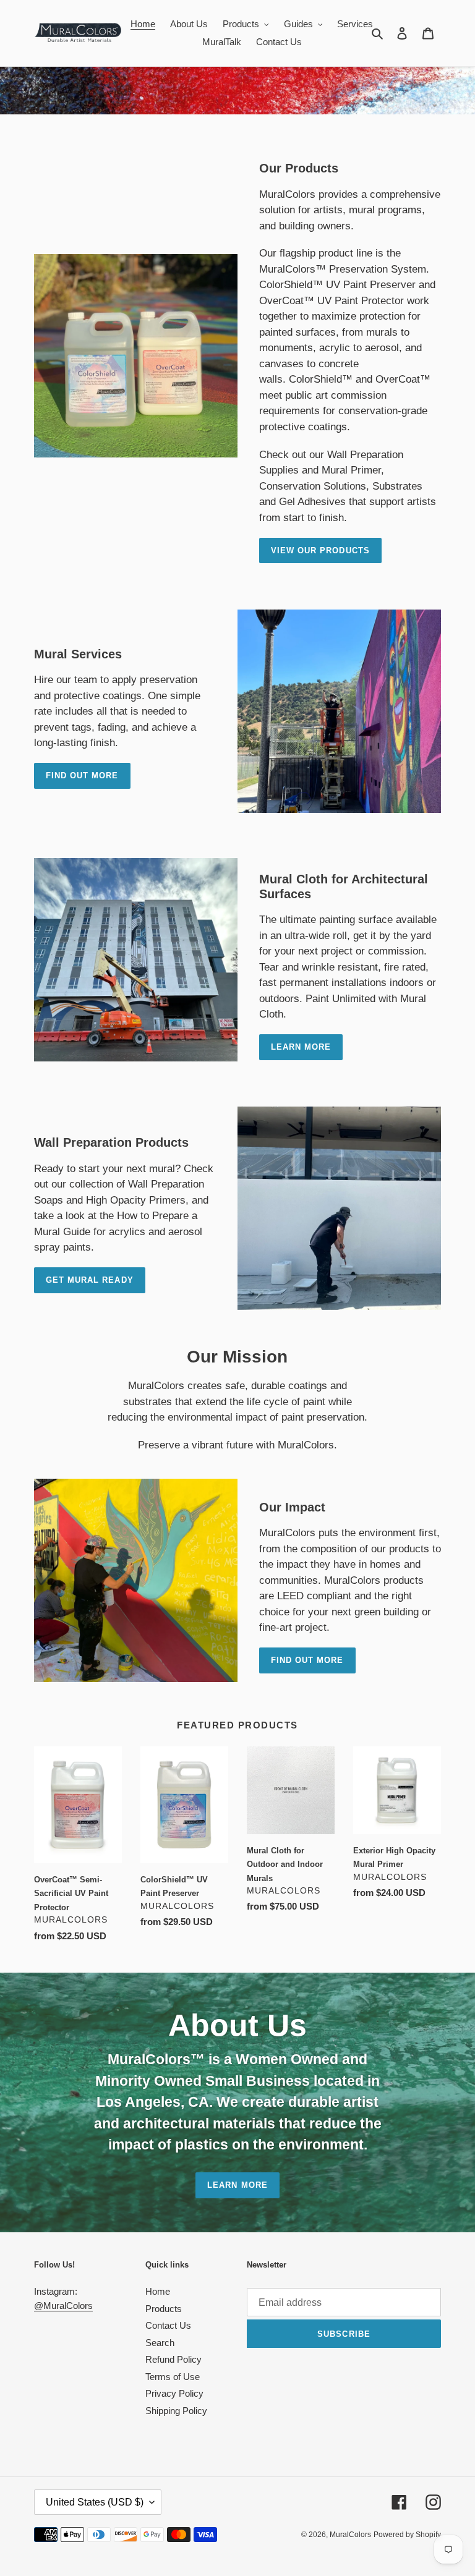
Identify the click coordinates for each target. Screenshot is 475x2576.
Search (160, 2343)
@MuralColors (63, 2306)
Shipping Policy (176, 2411)
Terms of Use (173, 2377)
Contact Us (168, 2325)
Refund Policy (173, 2359)
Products (164, 2309)
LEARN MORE (301, 1047)
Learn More (237, 2185)
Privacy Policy (174, 2393)
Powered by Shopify (407, 2535)
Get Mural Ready (90, 1280)
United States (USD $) (95, 2502)
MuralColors (350, 2535)
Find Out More (82, 776)
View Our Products (320, 550)
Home (158, 2291)
